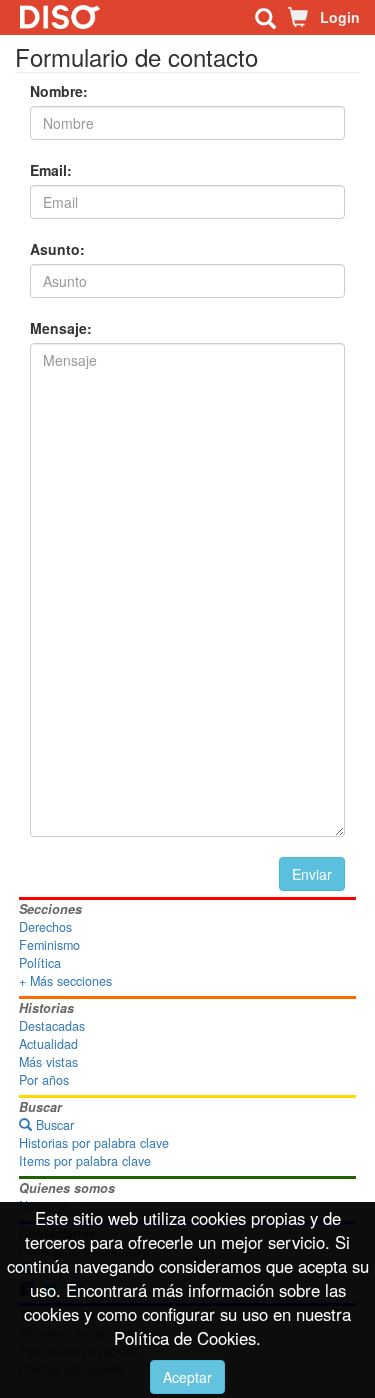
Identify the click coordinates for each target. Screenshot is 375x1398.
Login (340, 17)
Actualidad (48, 1044)
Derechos (45, 927)
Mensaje (58, 328)
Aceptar (187, 1377)
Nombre (56, 91)
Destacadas (52, 1026)
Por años (44, 1080)
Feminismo (49, 945)
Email (48, 170)
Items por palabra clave (85, 1161)
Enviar (312, 874)
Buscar (53, 1125)
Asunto (55, 249)
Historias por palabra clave (94, 1143)
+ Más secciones (65, 981)
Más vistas (48, 1062)
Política (40, 963)
